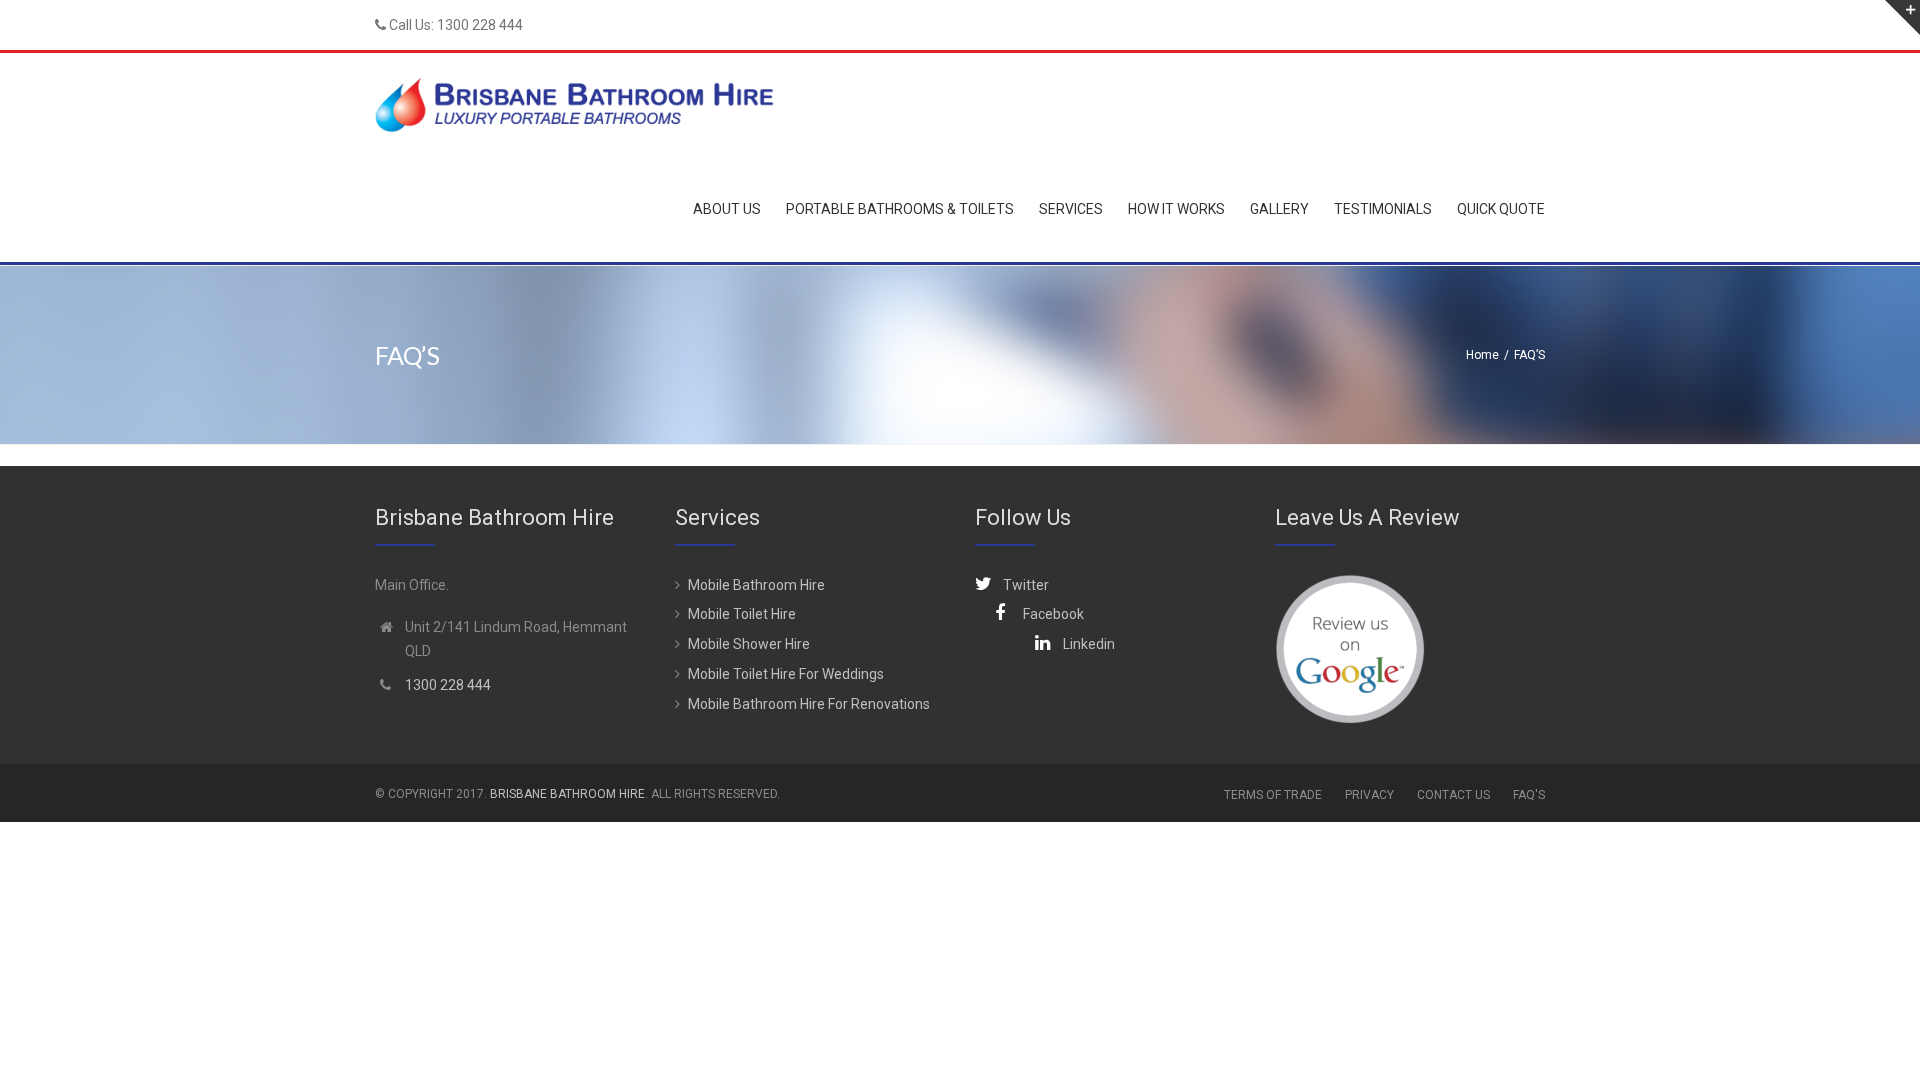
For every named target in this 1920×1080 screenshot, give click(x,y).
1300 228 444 (480, 25)
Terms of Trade (1273, 795)
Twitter (1026, 585)
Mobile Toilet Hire (742, 614)
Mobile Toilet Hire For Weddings (786, 674)
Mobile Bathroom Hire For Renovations (809, 704)
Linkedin (1089, 644)
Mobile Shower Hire (749, 644)
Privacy (1369, 795)
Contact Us (1453, 795)
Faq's (1529, 795)
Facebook (1053, 614)
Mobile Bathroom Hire (756, 585)
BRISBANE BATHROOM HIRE (567, 794)
